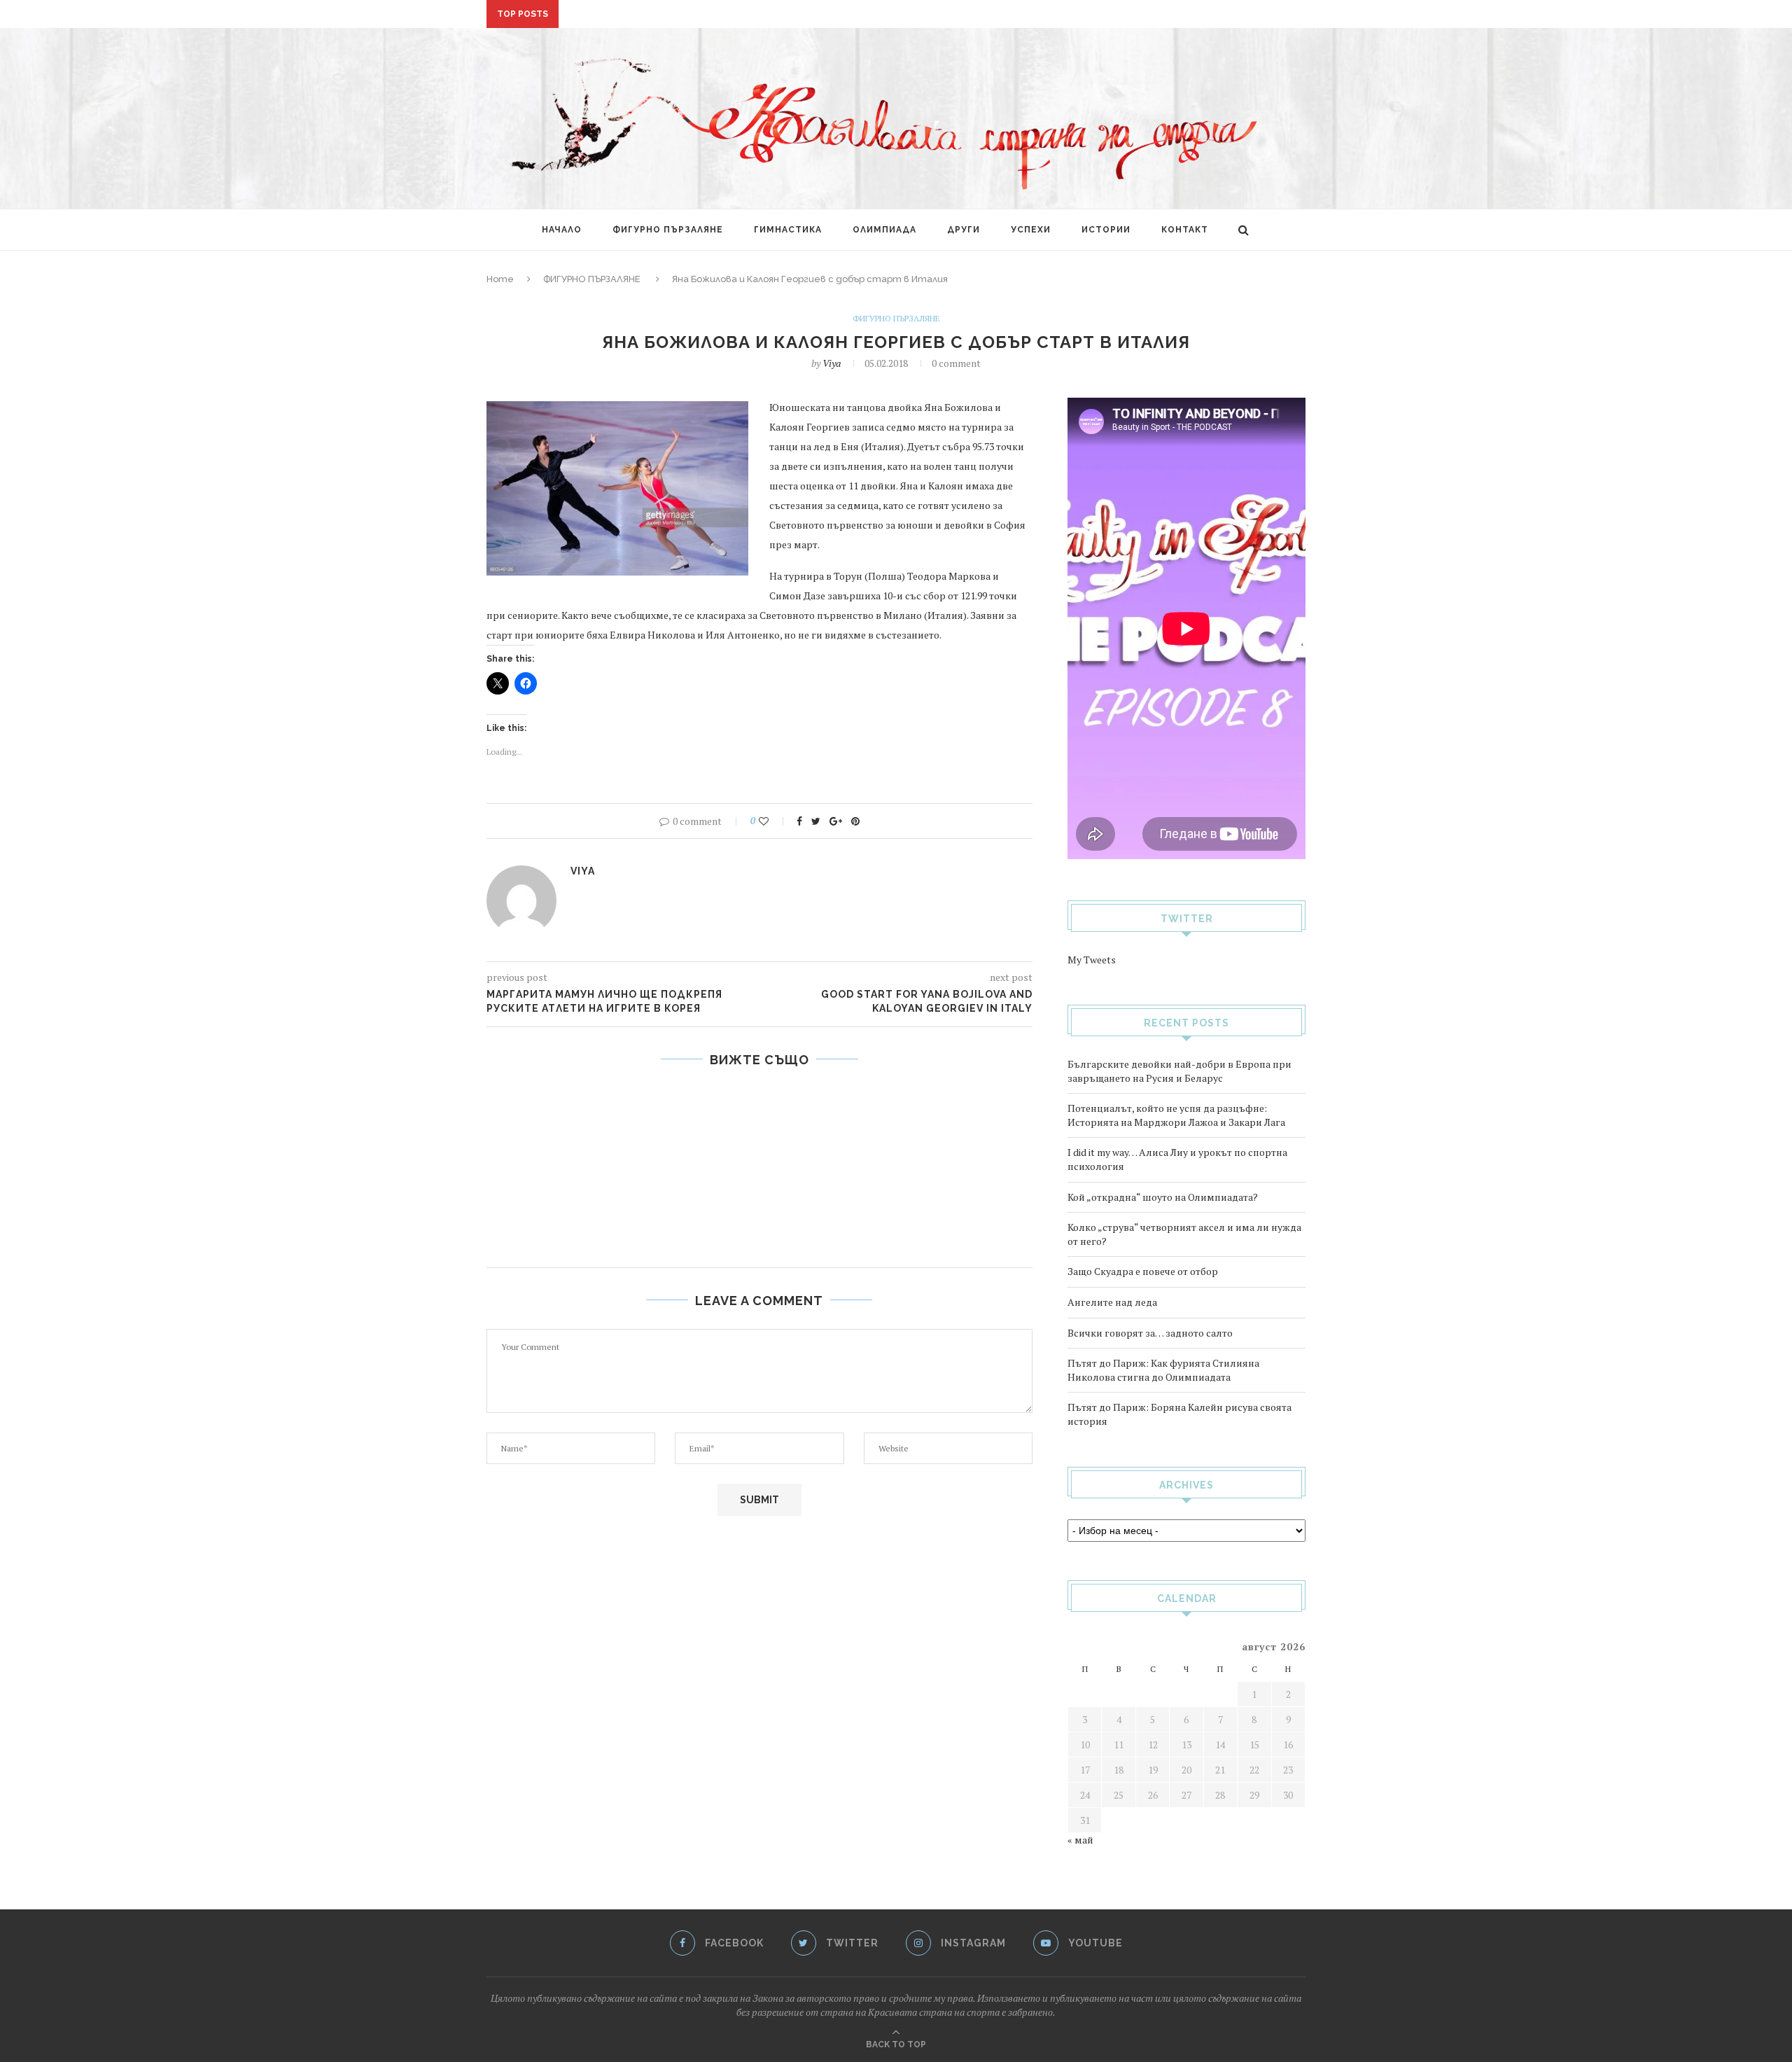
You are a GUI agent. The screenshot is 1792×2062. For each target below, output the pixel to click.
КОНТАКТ (1185, 230)
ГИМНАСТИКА (788, 230)
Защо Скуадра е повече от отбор (1143, 1271)
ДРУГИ (964, 230)
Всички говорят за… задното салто (1150, 1333)
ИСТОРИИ (1106, 230)
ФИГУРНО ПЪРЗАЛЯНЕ (668, 230)
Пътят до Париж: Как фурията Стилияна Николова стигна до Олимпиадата (1163, 1370)
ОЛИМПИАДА (884, 230)
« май (1080, 1840)
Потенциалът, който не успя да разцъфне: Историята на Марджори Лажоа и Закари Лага (1176, 1115)
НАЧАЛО (562, 230)
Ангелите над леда (1112, 1302)
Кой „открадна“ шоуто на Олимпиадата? (1163, 1197)
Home (500, 279)
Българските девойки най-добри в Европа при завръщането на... (743, 15)
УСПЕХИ (1031, 230)
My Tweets (1092, 960)
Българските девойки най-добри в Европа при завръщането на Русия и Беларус (1179, 1071)
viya (832, 363)
